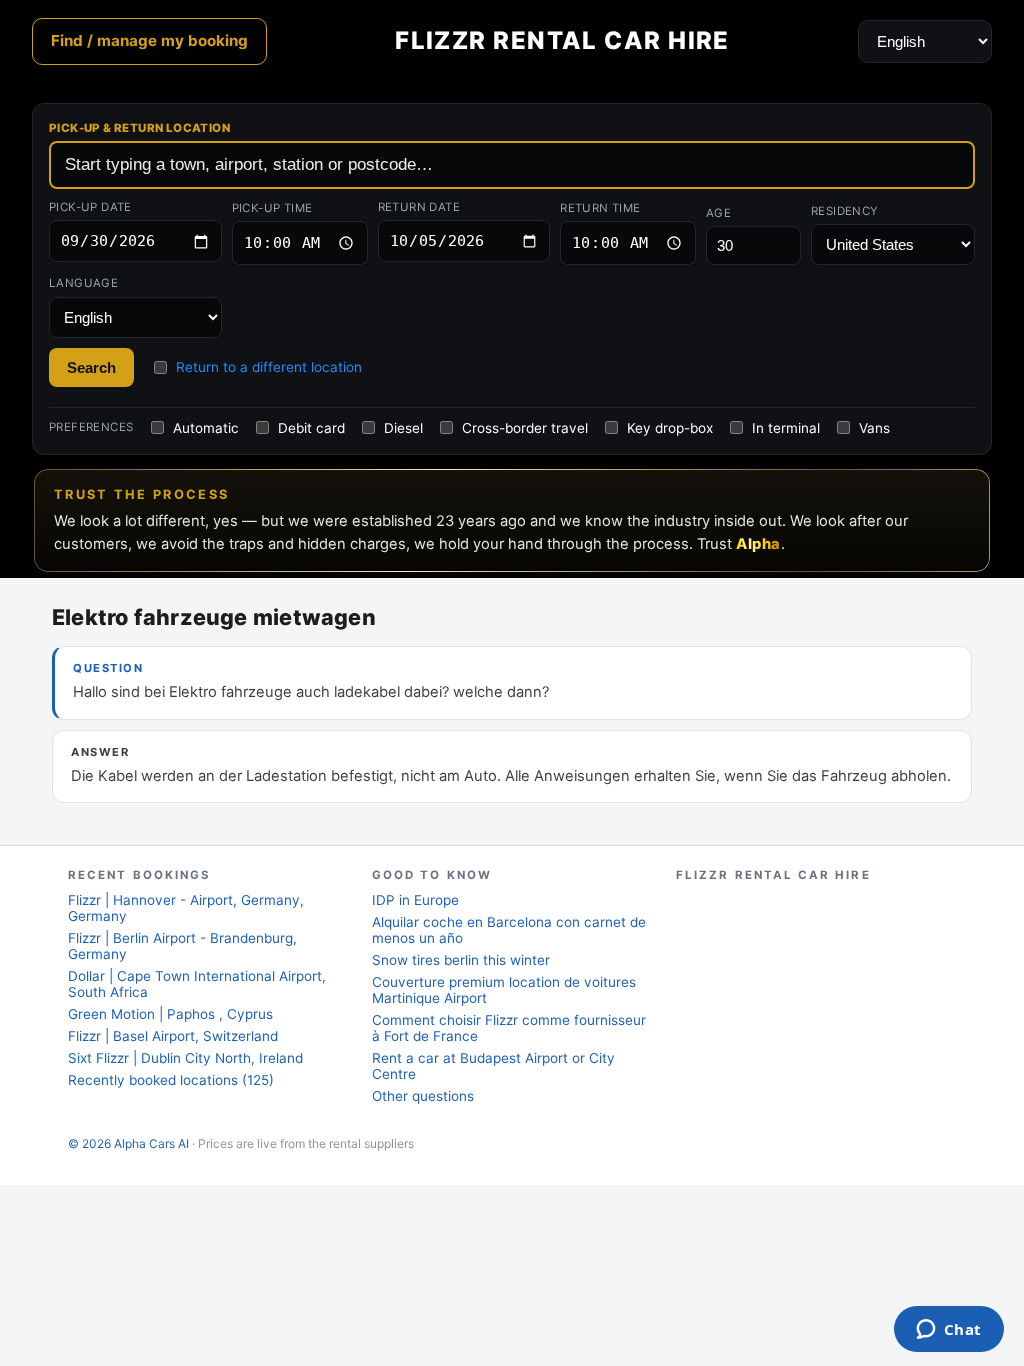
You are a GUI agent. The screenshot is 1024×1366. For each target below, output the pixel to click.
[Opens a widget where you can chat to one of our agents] (948, 1331)
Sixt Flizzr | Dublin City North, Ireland (185, 1058)
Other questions (423, 1096)
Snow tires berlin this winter (461, 960)
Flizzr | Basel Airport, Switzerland (173, 1036)
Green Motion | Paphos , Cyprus (170, 1014)
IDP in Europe (415, 900)
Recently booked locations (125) (171, 1080)
